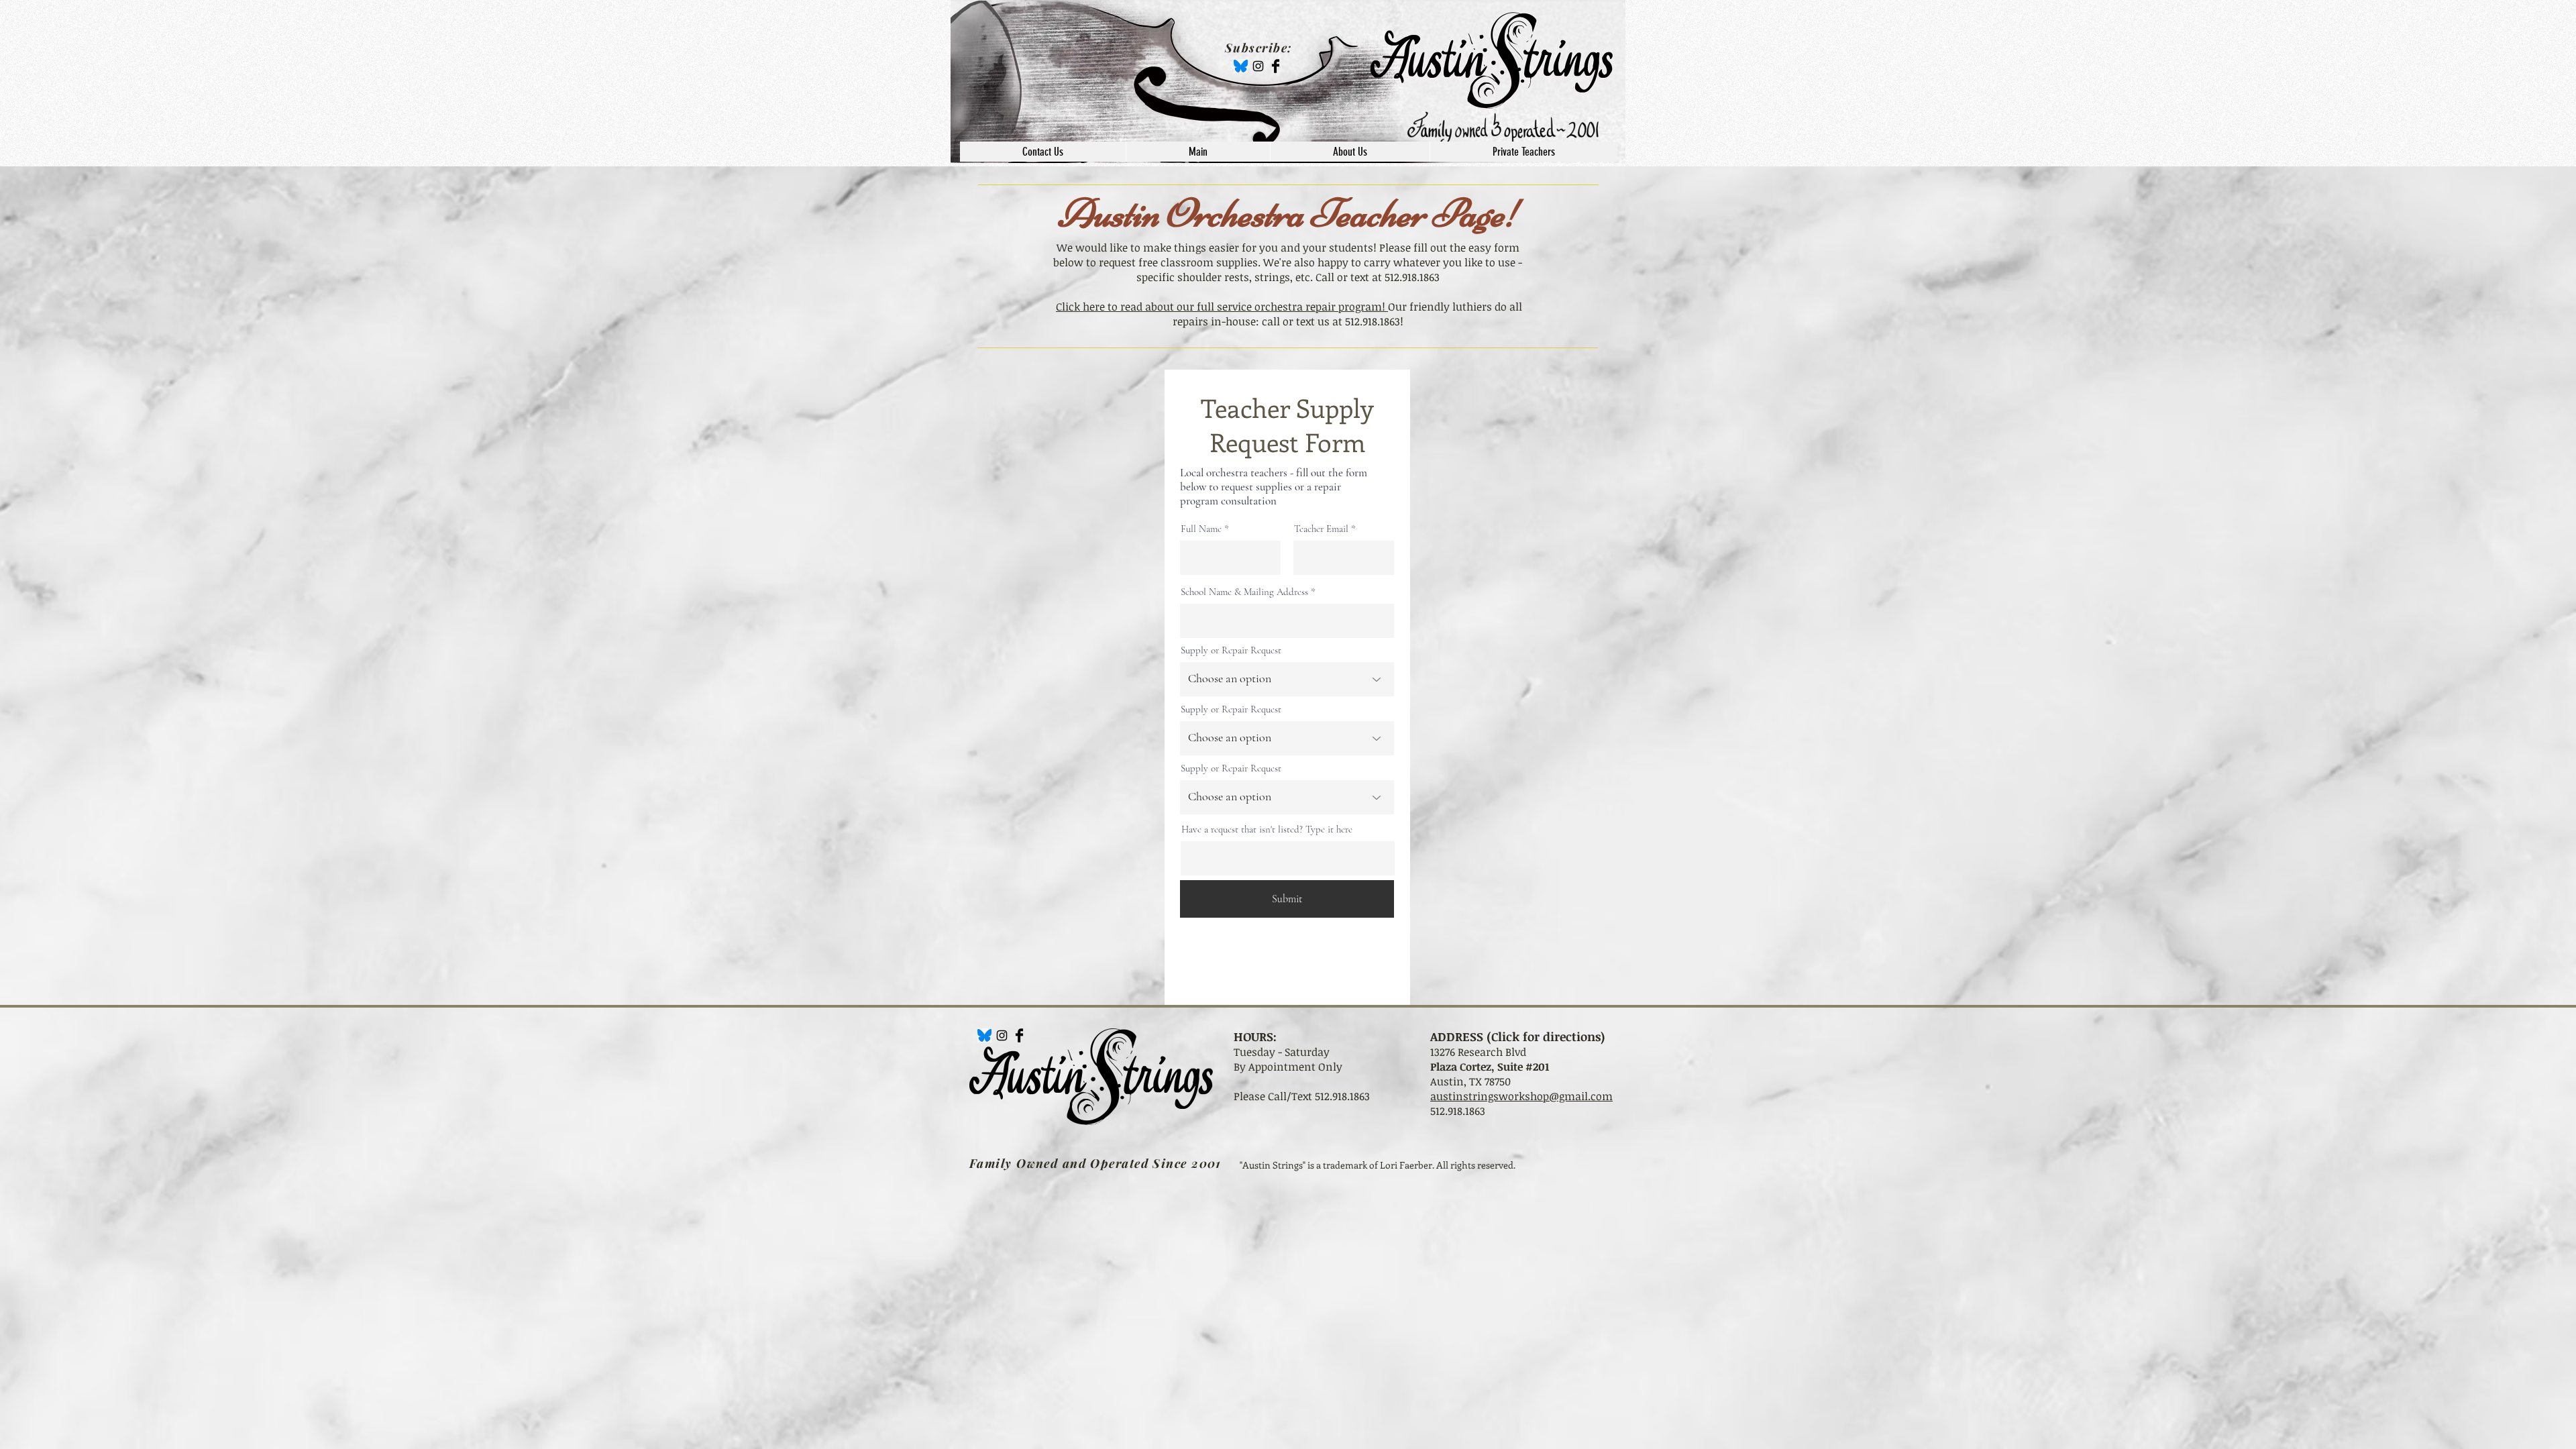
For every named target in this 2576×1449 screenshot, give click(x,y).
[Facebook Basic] (1276, 66)
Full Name (1201, 529)
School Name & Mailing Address (1244, 592)
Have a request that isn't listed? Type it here (1267, 829)
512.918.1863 (1458, 1111)
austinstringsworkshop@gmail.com (1521, 1096)
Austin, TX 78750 (1470, 1081)
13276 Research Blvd (1478, 1052)
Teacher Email (1321, 529)
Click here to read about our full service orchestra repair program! (1222, 307)
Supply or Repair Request (1231, 650)
